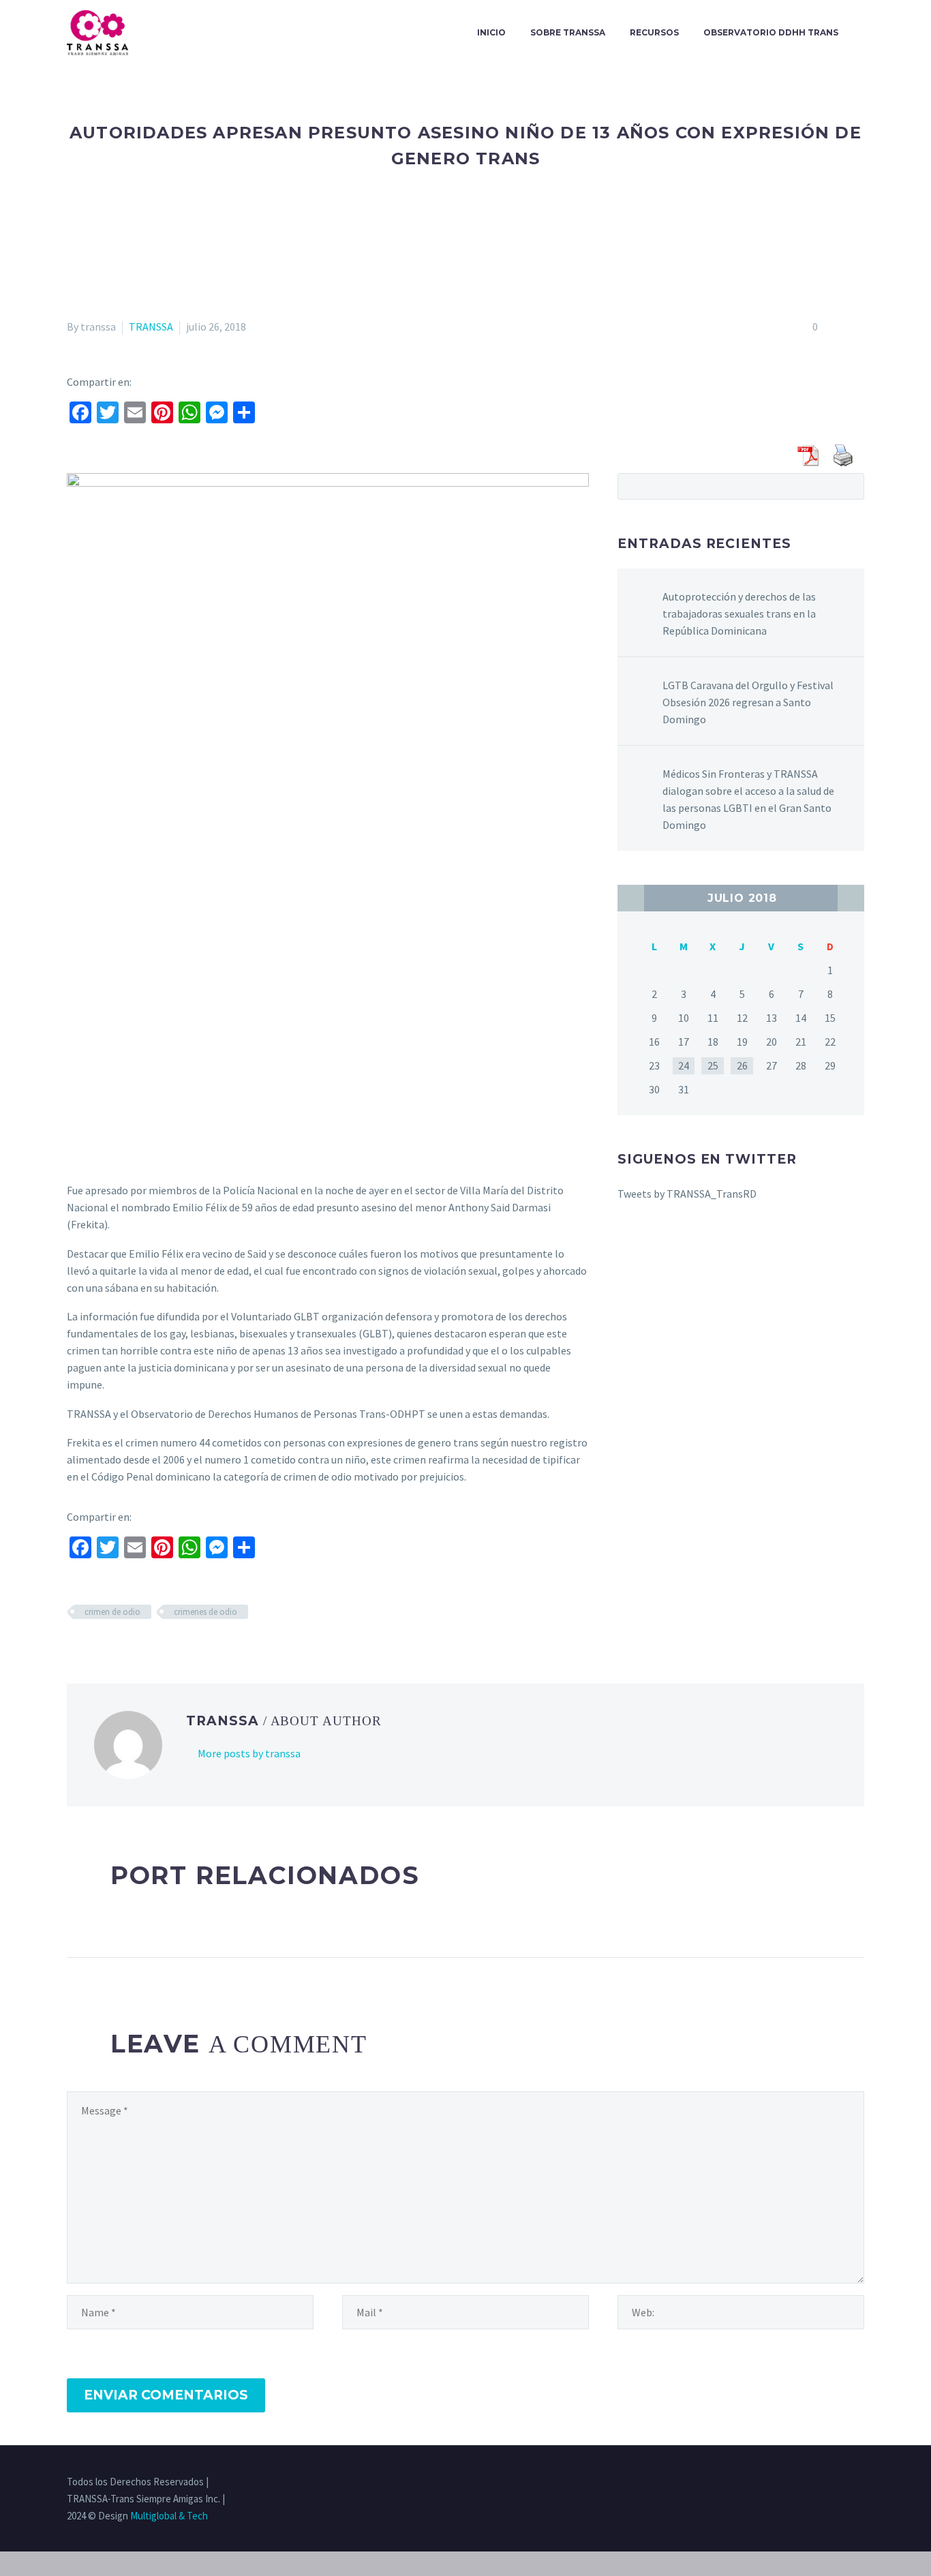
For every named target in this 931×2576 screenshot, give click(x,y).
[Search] (864, 33)
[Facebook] (789, 2483)
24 (684, 1065)
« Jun (631, 898)
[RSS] (842, 2483)
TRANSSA (151, 327)
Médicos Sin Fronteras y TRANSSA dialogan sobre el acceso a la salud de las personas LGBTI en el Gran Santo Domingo (748, 799)
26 (742, 1065)
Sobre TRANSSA (568, 32)
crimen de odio (112, 1612)
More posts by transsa (249, 1753)
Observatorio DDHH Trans (771, 32)
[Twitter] (807, 2483)
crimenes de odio (205, 1612)
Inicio (491, 32)
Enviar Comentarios (166, 2395)
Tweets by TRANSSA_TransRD (687, 1194)
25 (713, 1065)
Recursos (654, 32)
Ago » (851, 898)
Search (850, 486)
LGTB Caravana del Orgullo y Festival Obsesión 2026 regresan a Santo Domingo (748, 702)
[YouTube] (860, 2483)
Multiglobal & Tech (169, 2516)
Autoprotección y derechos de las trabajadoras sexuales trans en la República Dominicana (739, 613)
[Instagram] (825, 2483)
